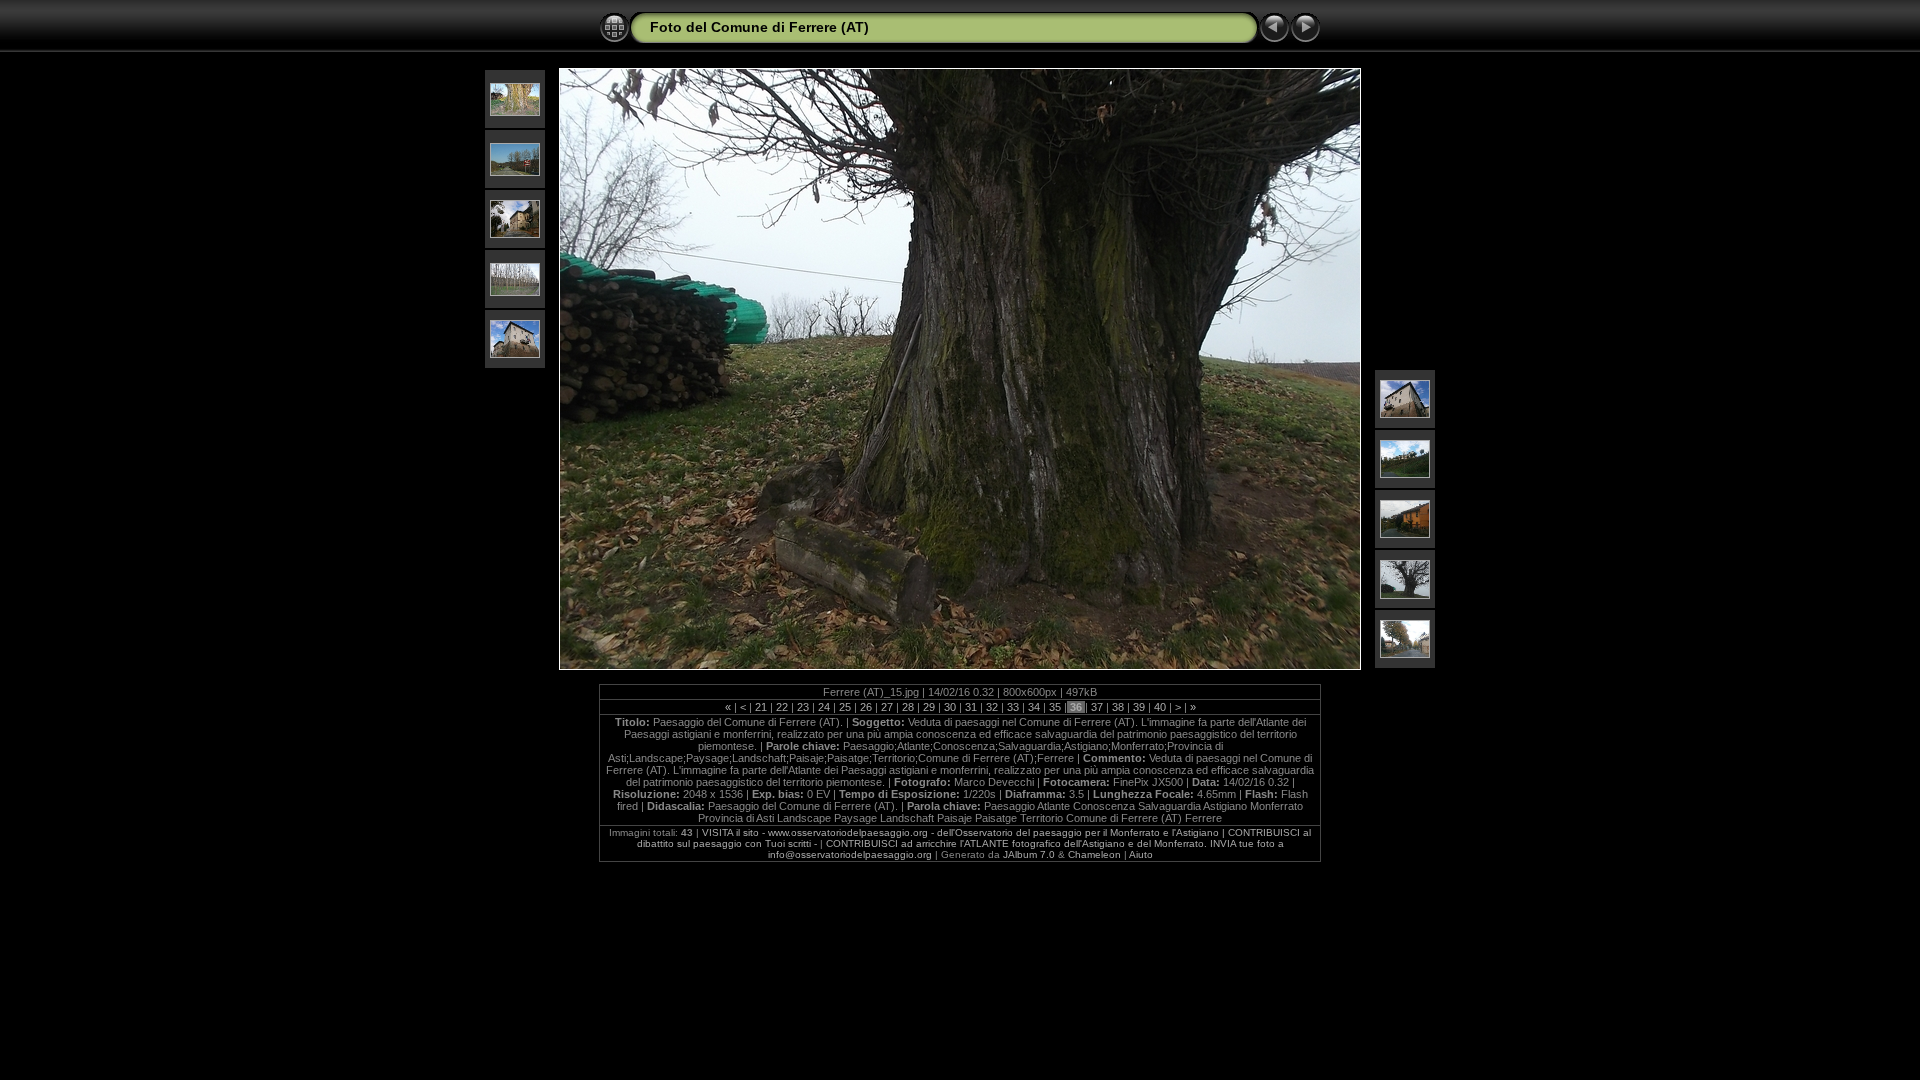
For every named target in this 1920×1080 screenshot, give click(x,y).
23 (803, 707)
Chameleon (1094, 854)
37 (1097, 707)
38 (1118, 707)
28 (908, 707)
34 (1034, 707)
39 (1139, 707)
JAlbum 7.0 (1029, 854)
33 (1013, 707)
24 (824, 707)
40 (1160, 707)
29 (929, 707)
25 (845, 707)
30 (950, 707)
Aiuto (1141, 854)
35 (1055, 707)
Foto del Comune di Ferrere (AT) (759, 27)
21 (761, 707)
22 (782, 707)
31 (971, 707)
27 (887, 707)
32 (992, 707)
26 (866, 707)
